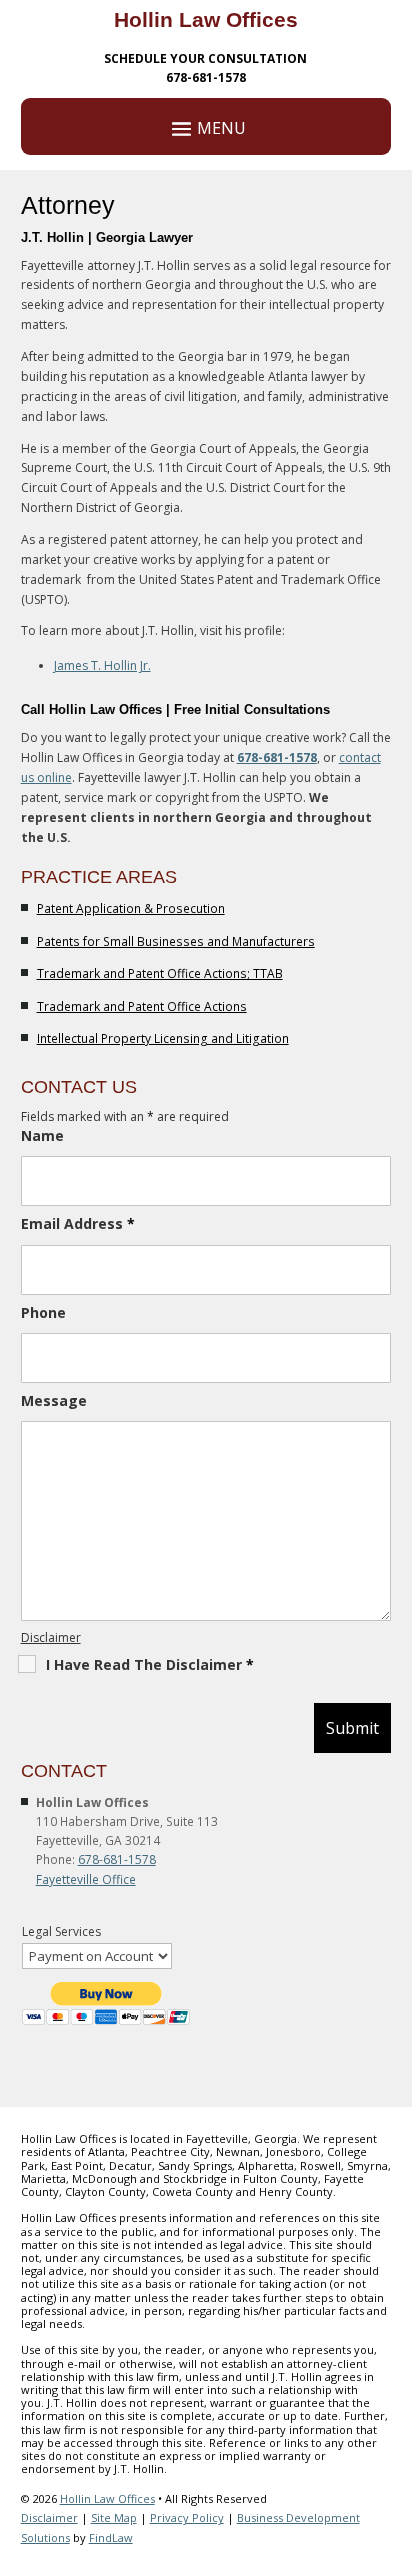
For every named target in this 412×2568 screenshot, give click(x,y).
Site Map (114, 2517)
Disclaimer (51, 1637)
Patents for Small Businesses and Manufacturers (176, 941)
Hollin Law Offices (107, 2498)
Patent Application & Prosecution (131, 908)
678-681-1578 (206, 77)
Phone (43, 1312)
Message (54, 1400)
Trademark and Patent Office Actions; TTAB (160, 973)
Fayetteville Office (86, 1879)
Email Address (78, 1223)
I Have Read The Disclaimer (150, 1664)
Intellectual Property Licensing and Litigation (163, 1038)
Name (42, 1135)
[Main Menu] (206, 127)
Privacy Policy (187, 2517)
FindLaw (111, 2537)
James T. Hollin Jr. (102, 665)
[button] (392, 2423)
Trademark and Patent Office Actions (142, 1006)
